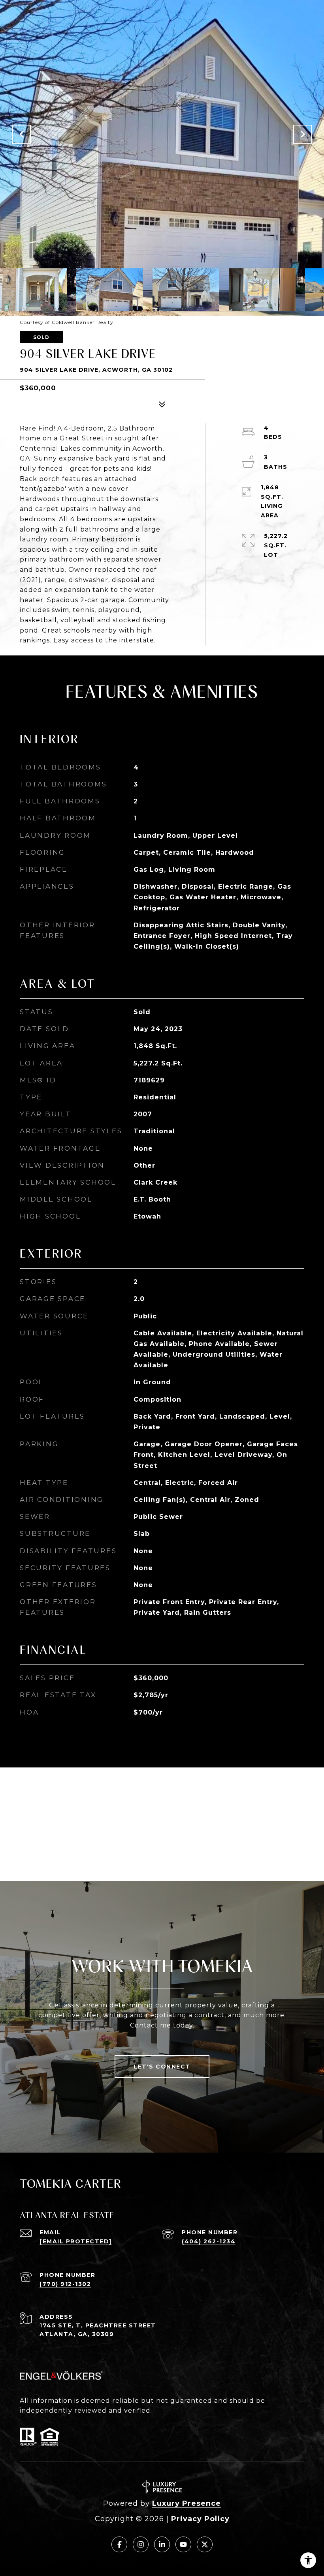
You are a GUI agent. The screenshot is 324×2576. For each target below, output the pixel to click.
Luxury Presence (186, 2503)
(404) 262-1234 (209, 2241)
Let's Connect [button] (162, 2067)
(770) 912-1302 (65, 2284)
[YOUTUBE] (183, 2544)
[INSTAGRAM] (141, 2544)
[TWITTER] (205, 2544)
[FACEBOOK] (119, 2544)
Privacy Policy (200, 2519)
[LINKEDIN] (162, 2544)
